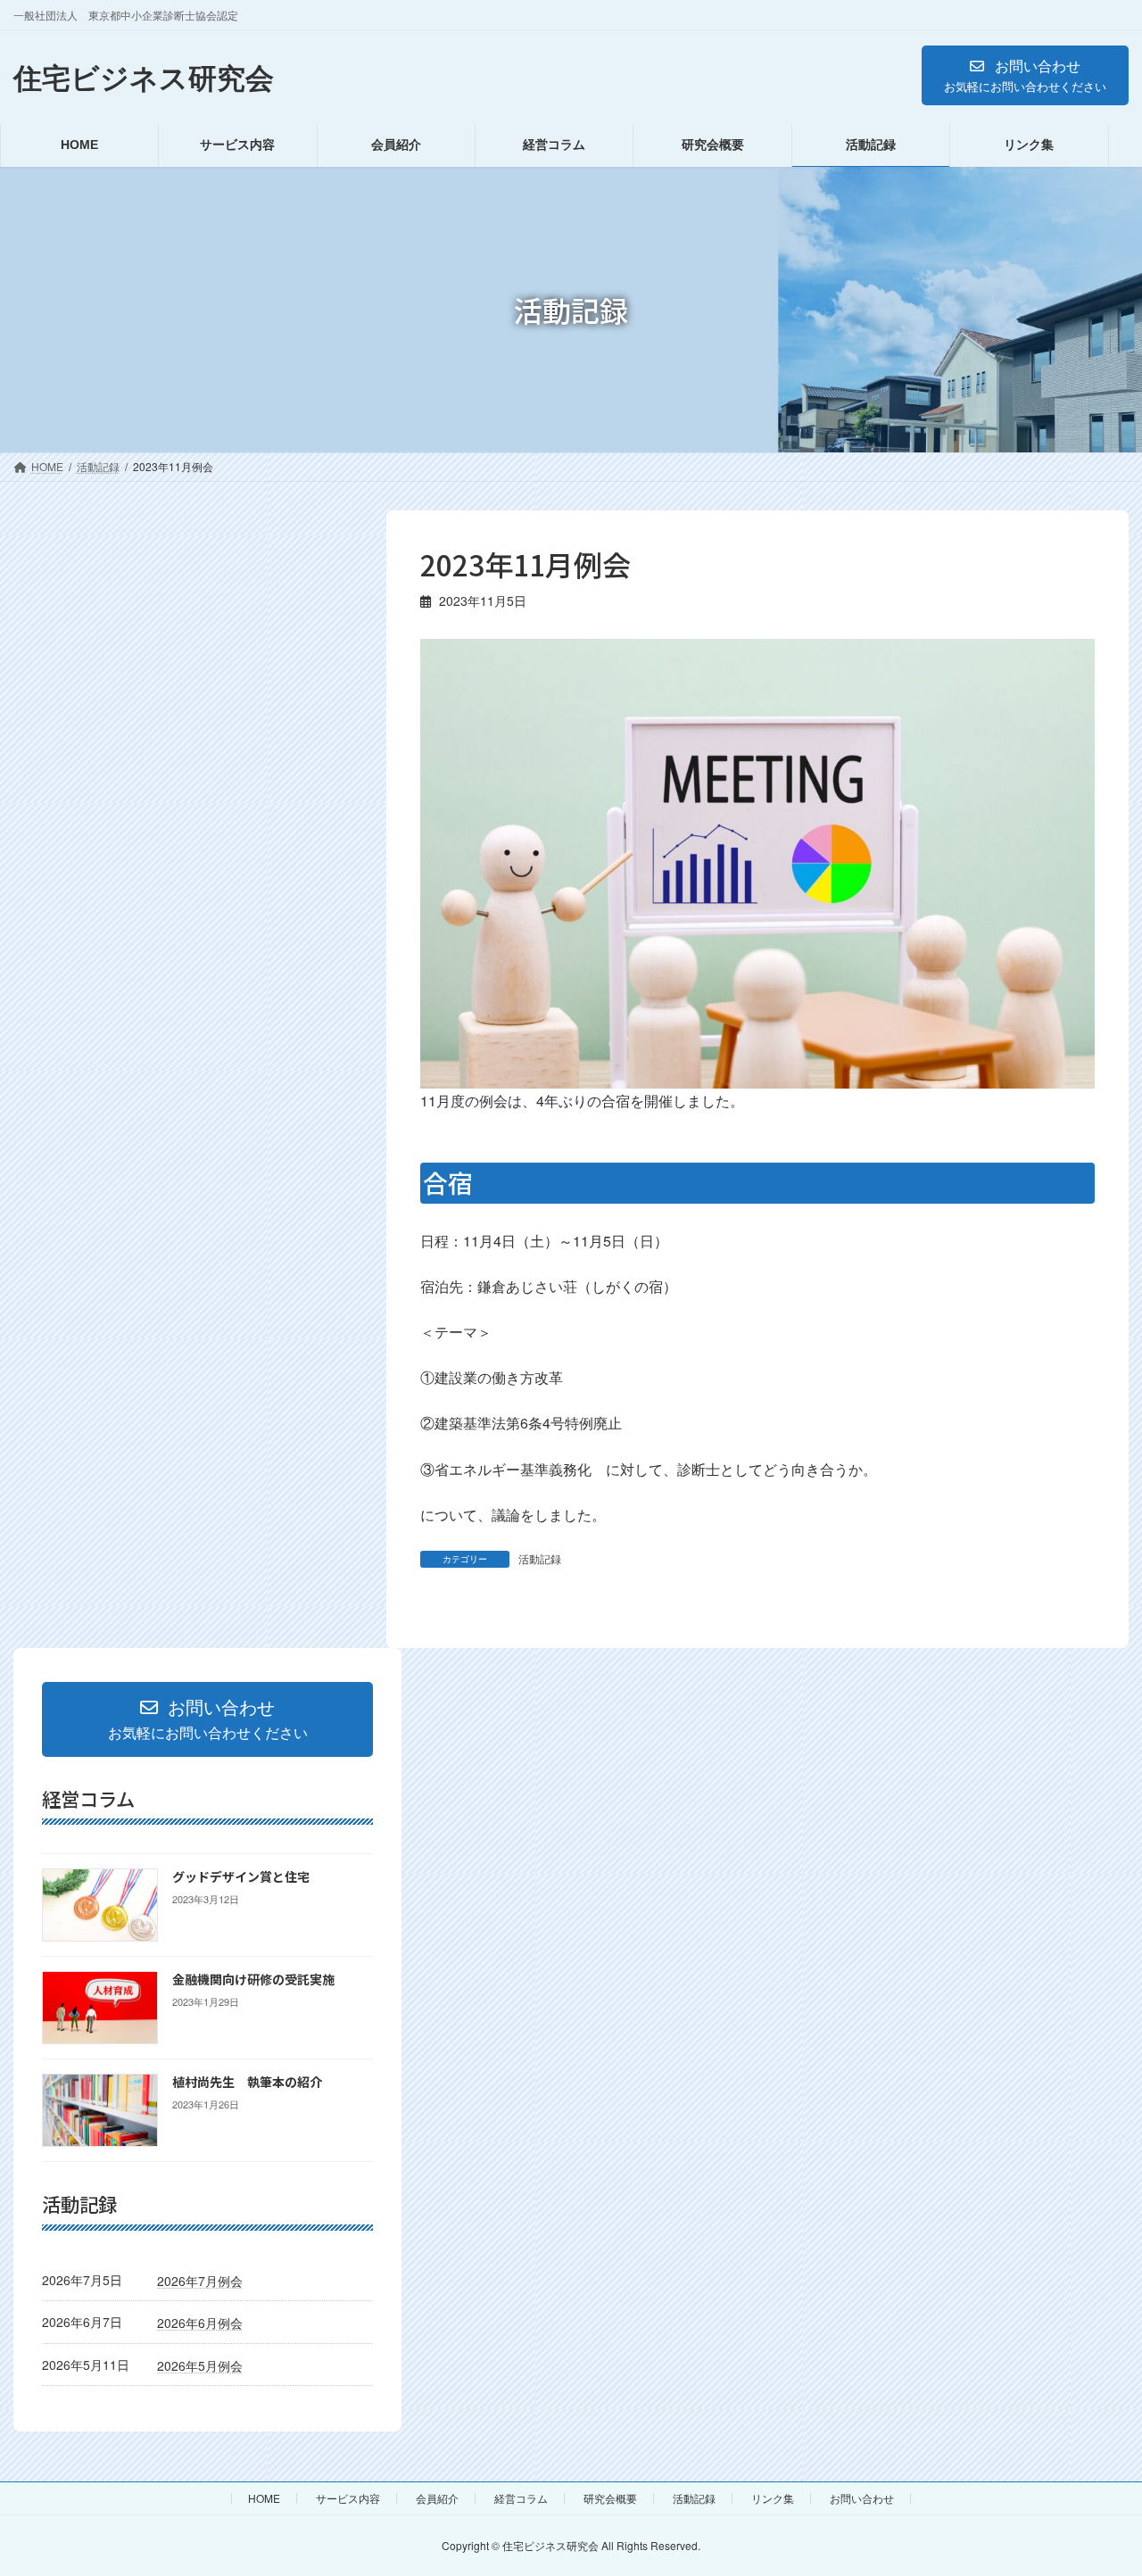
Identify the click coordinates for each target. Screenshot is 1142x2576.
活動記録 (540, 1558)
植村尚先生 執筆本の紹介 (247, 2082)
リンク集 (773, 2498)
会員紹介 (437, 2498)
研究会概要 (610, 2498)
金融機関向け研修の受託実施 (253, 1979)
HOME (264, 2498)
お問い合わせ (862, 2498)
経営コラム (521, 2498)
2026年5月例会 (200, 2365)
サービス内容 (348, 2498)
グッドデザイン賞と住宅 (241, 1876)
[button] (1025, 75)
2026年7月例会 (200, 2280)
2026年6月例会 (200, 2323)
